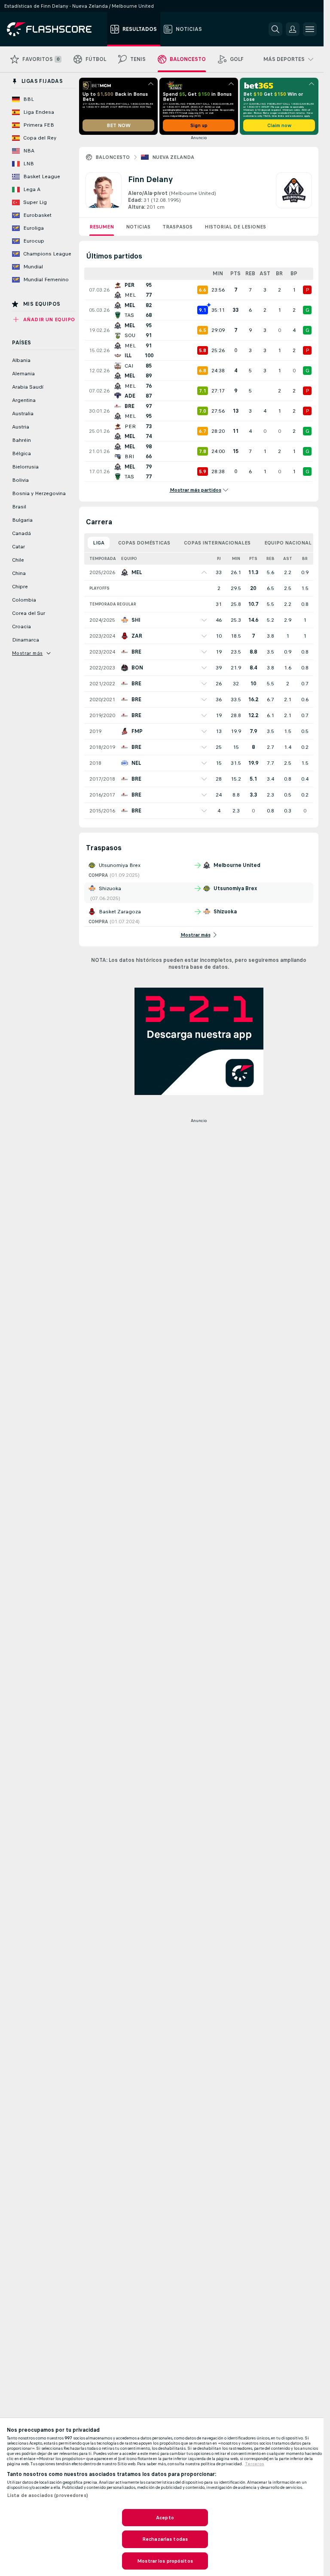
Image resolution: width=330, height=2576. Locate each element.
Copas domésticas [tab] (144, 543)
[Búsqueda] (275, 29)
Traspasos (177, 227)
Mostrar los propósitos (165, 2561)
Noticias (138, 227)
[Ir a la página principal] (55, 29)
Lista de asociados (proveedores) (47, 2495)
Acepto (165, 2518)
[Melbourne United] (294, 192)
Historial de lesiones (235, 227)
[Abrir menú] (310, 29)
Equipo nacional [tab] (288, 543)
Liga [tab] (99, 543)
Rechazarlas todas (165, 2539)
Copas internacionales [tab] (217, 543)
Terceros (255, 2464)
